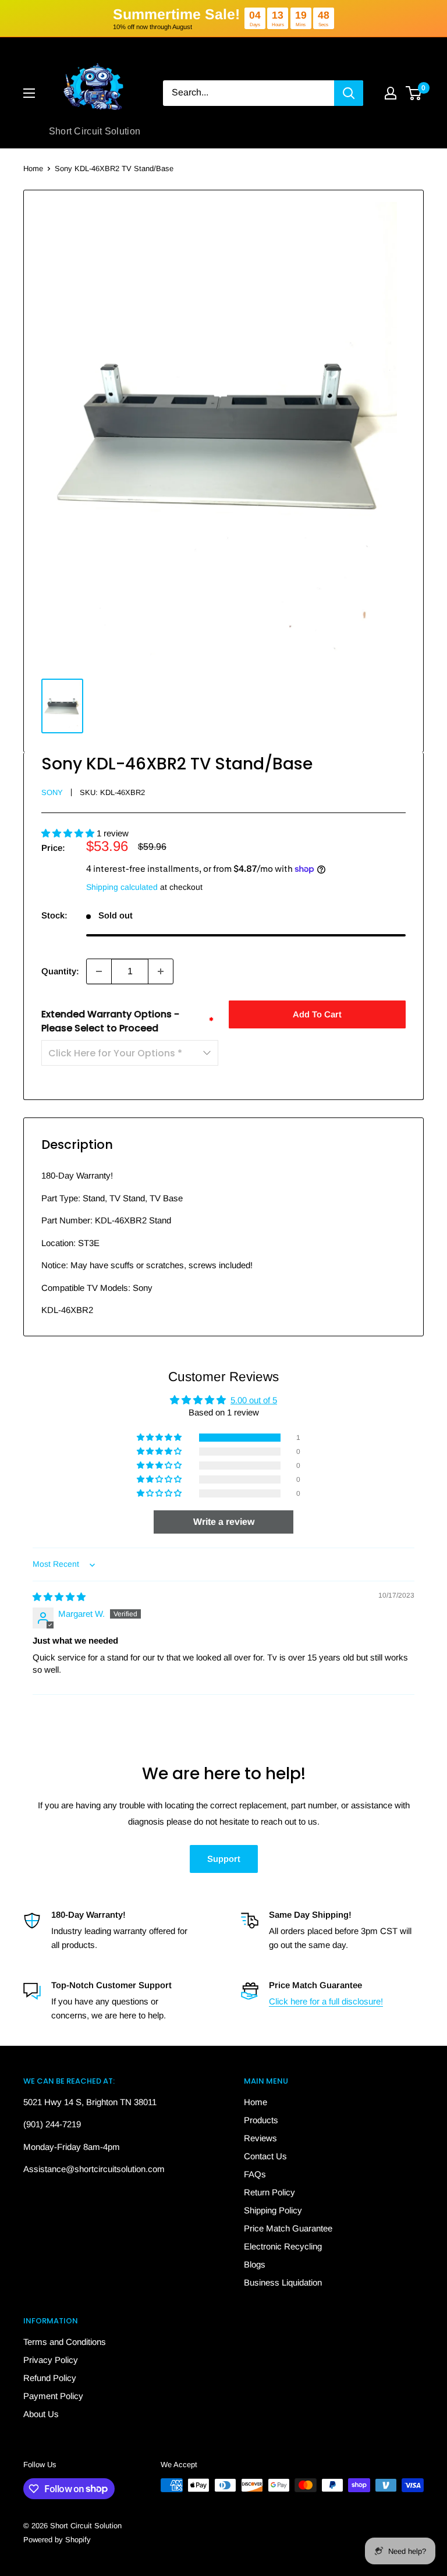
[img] (59, 1597)
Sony (52, 792)
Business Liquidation (283, 2282)
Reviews (260, 2138)
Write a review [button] (224, 1522)
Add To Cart (317, 1014)
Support (224, 1859)
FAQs (255, 2174)
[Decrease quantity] (99, 971)
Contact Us (265, 2156)
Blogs (255, 2264)
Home (33, 168)
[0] (414, 93)
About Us (41, 2414)
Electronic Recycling (283, 2246)
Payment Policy (53, 2396)
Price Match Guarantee (288, 2228)
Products (261, 2120)
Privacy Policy (51, 2360)
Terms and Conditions (65, 2342)
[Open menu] (29, 93)
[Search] (349, 93)
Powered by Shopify (57, 2540)
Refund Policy (50, 2378)
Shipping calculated (122, 887)
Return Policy (269, 2192)
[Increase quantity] (161, 971)
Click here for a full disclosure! (326, 2001)
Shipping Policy (273, 2210)
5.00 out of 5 (254, 1400)
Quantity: (60, 971)
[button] (69, 833)
